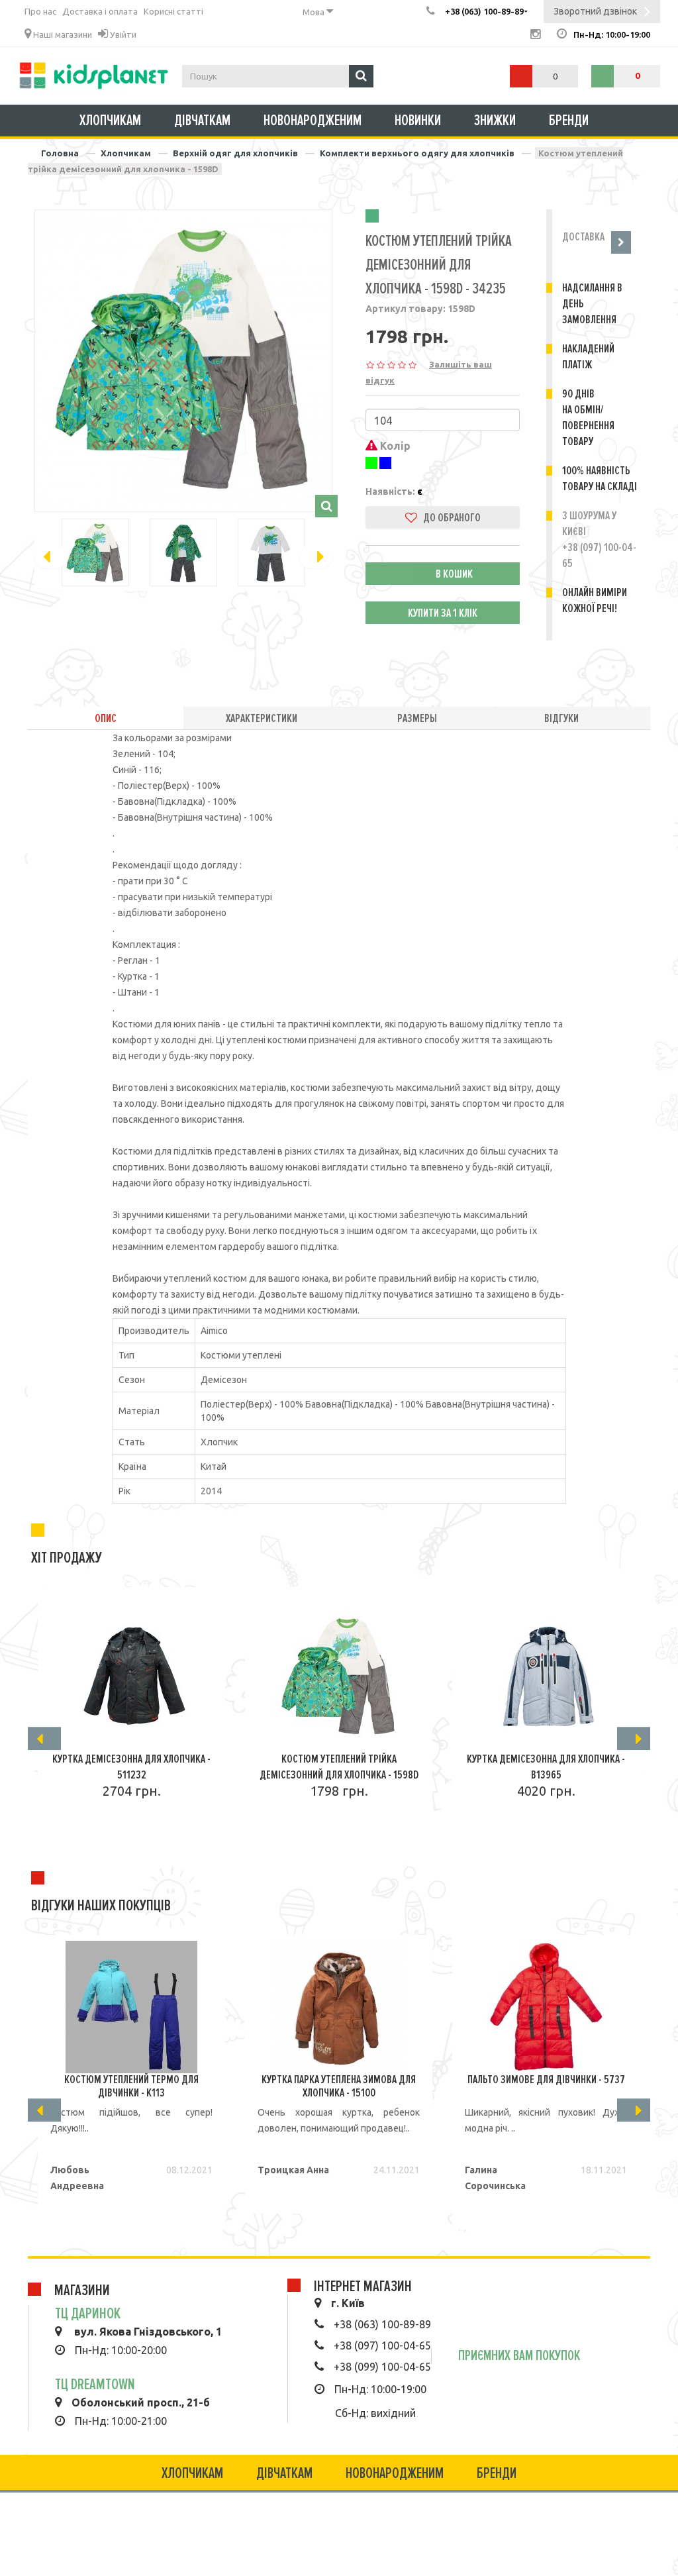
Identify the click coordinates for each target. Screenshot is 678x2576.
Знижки (495, 121)
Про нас (40, 11)
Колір (394, 446)
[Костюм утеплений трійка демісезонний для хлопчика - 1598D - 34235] (183, 358)
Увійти (122, 34)
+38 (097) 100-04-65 (382, 2345)
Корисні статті (173, 11)
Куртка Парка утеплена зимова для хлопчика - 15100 (339, 2086)
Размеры (417, 718)
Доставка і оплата (100, 11)
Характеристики (262, 718)
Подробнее (125, 1829)
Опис (106, 718)
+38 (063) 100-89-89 (382, 2324)
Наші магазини (62, 34)
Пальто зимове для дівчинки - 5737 (546, 2079)
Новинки (418, 121)
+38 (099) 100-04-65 (382, 2367)
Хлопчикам (110, 121)
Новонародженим (313, 121)
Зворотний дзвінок (595, 11)
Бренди (569, 121)
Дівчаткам (202, 121)
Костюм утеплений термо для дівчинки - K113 (131, 2086)
